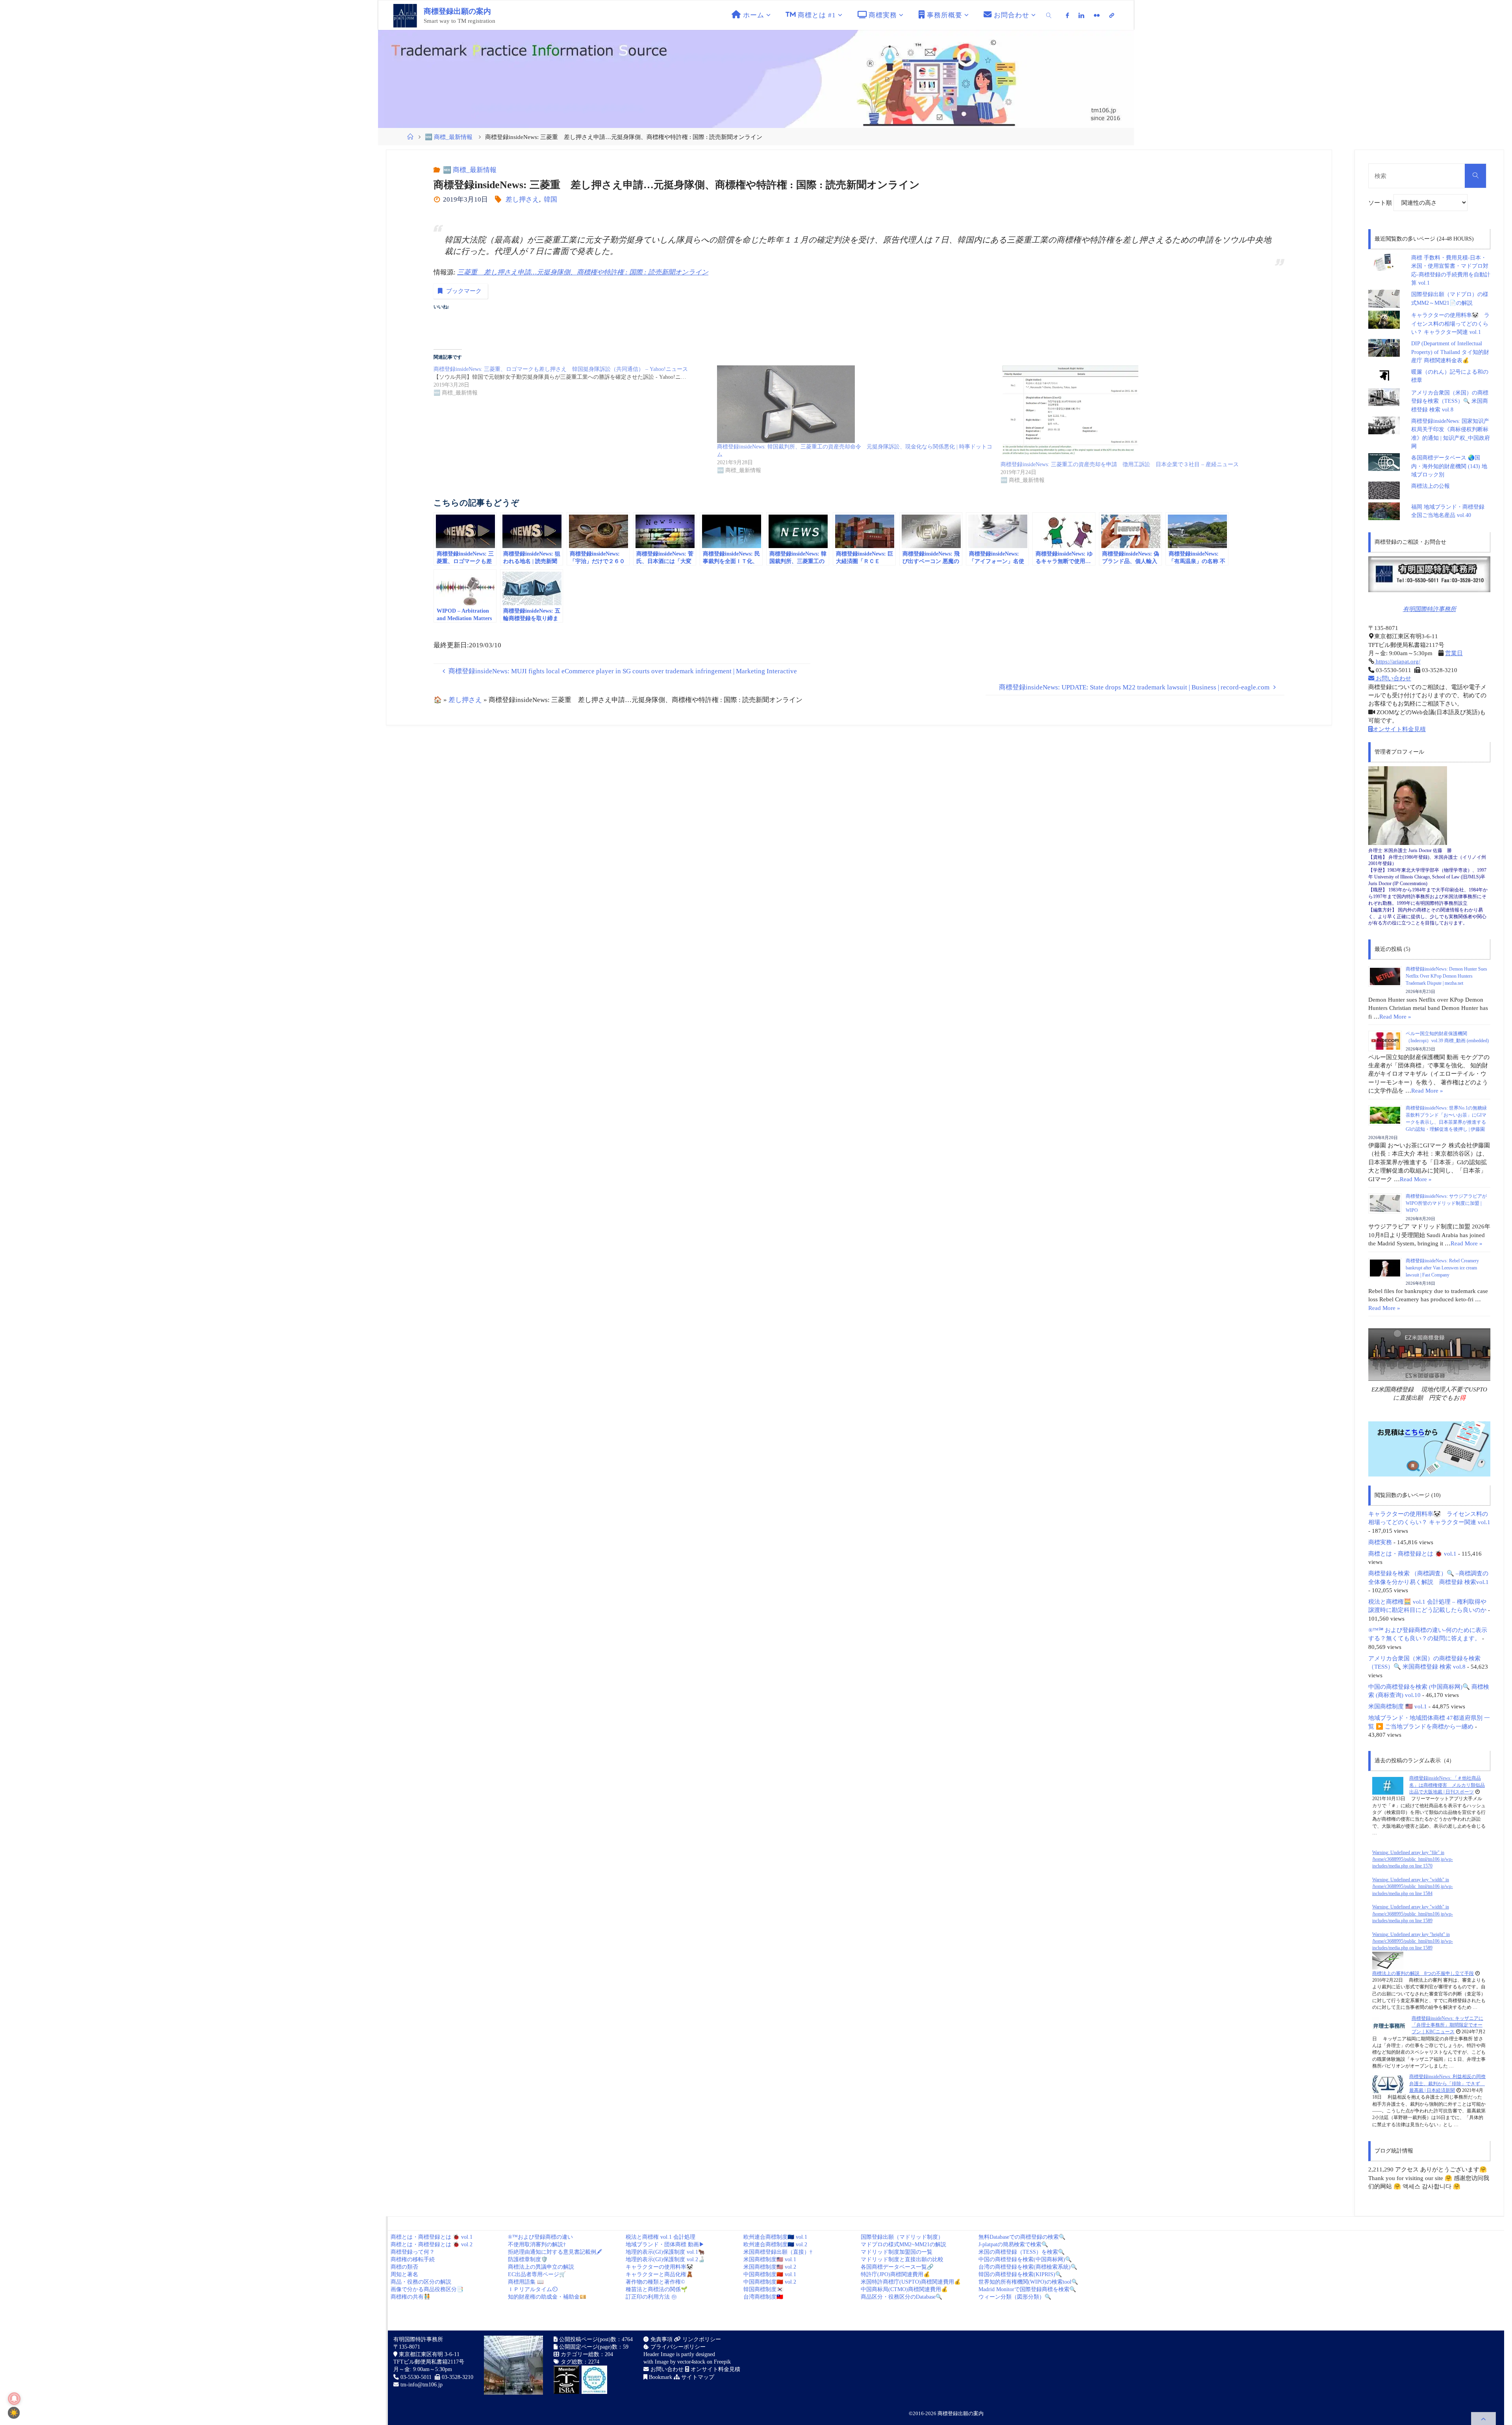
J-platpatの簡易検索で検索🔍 (1013, 2244)
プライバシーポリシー (677, 2347)
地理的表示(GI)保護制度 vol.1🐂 (665, 2252)
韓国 (550, 199)
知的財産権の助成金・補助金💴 (547, 2297)
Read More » (1395, 1016)
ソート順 (1381, 203)
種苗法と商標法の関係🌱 (657, 2289)
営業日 (1454, 653)
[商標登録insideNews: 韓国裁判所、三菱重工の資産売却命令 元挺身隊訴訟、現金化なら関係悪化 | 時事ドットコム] (855, 404)
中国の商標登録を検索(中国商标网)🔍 (1025, 2259)
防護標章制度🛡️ (528, 2259)
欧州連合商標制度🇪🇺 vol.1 (775, 2237)
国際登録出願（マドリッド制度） (902, 2237)
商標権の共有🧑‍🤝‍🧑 (410, 2297)
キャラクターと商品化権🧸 (659, 2274)
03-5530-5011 (416, 2377)
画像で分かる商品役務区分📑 (427, 2289)
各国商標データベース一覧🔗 (897, 2267)
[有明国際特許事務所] (1429, 574)
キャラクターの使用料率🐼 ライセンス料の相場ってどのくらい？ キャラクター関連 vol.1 (1450, 324)
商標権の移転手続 (413, 2259)
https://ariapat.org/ (1397, 661)
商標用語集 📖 (526, 2282)
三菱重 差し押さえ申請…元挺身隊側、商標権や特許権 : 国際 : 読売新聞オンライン (583, 272)
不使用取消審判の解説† (537, 2244)
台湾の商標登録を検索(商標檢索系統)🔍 (1028, 2267)
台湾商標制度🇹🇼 (763, 2297)
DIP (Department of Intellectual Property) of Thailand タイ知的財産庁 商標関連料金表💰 (1450, 352)
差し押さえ (522, 199)
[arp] (1112, 15)
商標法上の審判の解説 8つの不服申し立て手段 (1423, 1973)
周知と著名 (404, 2274)
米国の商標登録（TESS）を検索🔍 (1022, 2252)
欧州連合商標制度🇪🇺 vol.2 (775, 2244)
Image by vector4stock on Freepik (693, 2362)
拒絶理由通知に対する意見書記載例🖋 (555, 2252)
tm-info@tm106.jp (422, 2385)
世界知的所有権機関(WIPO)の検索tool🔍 (1028, 2282)
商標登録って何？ (413, 2252)
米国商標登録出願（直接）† (778, 2252)
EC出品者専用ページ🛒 (537, 2274)
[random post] (1388, 1786)
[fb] (1068, 15)
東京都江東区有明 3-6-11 (428, 2354)
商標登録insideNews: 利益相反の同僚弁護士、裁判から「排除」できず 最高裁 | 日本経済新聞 (1447, 2083)
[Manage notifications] (14, 2399)
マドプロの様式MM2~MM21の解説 (903, 2244)
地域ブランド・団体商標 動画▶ (665, 2244)
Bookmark (660, 2377)
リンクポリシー (701, 2339)
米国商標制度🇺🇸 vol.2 (770, 2267)
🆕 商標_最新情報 (449, 137)
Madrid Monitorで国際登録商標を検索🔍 (1027, 2289)
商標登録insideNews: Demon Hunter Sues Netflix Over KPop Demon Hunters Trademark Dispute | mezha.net (1446, 976)
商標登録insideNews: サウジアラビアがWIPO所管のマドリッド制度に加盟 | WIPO (1446, 1203)
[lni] (1081, 15)
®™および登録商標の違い (540, 2237)
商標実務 (1380, 1542)
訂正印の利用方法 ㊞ (651, 2297)
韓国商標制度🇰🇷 (763, 2289)
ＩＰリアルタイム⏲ (533, 2289)
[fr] (1097, 15)
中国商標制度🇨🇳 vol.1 (770, 2274)
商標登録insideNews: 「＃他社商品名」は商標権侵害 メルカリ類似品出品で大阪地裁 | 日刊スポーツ (1447, 1785)
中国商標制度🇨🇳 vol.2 (770, 2282)
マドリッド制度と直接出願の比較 (902, 2259)
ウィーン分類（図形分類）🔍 (1015, 2297)
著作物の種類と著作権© (655, 2282)
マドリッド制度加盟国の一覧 (897, 2252)
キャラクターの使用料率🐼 (659, 2267)
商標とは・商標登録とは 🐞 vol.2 (432, 2244)
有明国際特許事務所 (1430, 609)
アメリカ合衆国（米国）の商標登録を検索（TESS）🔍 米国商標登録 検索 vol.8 (1450, 401)
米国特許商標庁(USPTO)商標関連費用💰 (911, 2282)
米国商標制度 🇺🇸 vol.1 (1398, 1706)
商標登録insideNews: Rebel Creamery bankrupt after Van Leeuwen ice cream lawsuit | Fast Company (1442, 1268)
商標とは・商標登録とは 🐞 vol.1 (1412, 1553)
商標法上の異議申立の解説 (541, 2267)
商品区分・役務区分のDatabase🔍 (901, 2297)
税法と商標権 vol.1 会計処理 (661, 2237)
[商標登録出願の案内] (405, 15)
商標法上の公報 (1430, 486)
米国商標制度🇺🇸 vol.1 (770, 2259)
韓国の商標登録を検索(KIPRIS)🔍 (1020, 2274)
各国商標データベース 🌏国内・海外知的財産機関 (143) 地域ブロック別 (1449, 466)
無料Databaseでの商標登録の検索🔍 (1022, 2237)
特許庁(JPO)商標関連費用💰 (895, 2274)
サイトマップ (697, 2377)
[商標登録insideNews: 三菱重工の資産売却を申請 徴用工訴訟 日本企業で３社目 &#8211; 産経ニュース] (1138, 413)
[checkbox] (14, 2413)
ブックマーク (464, 291)
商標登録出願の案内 (457, 11)
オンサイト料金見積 (1399, 729)
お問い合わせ (1393, 678)
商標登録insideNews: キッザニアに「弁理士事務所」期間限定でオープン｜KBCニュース (1447, 2025)
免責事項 (661, 2339)
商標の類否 (404, 2267)
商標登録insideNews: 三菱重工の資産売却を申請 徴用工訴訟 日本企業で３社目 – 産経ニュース (1120, 464)
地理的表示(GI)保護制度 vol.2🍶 (665, 2259)
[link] (1049, 15)
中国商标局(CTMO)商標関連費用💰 (904, 2289)
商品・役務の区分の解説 (421, 2282)
